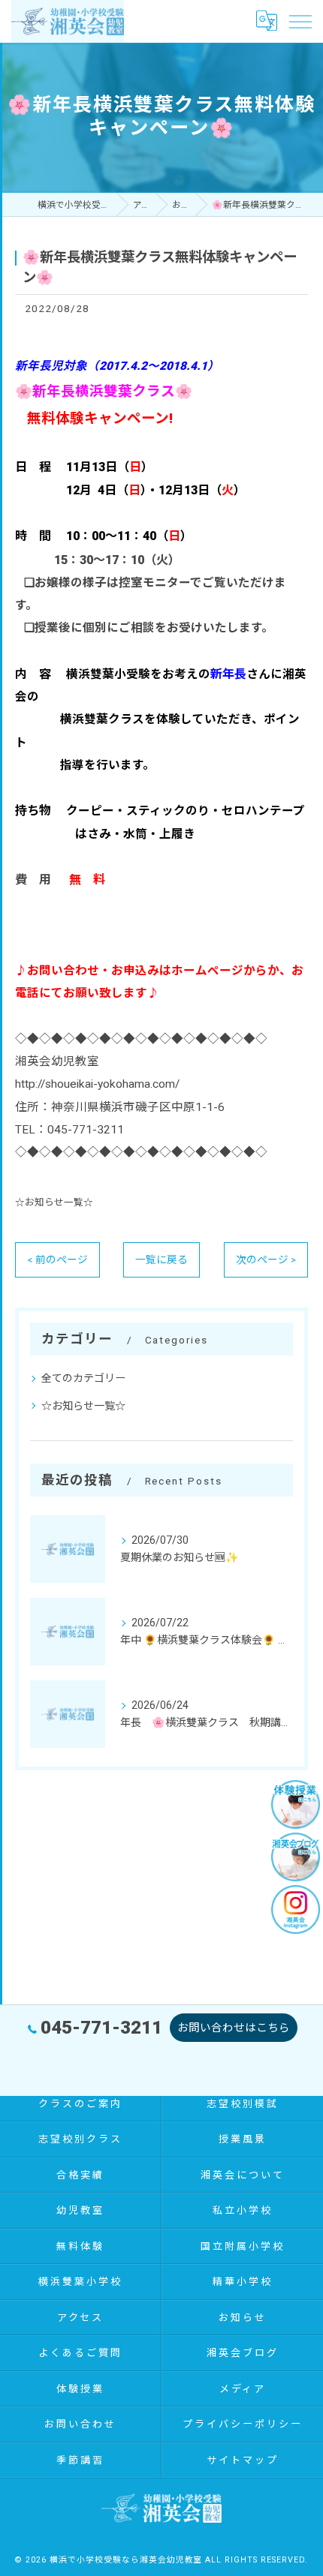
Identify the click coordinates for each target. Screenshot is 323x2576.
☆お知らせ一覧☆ (54, 1202)
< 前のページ (57, 1259)
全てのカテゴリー (83, 1378)
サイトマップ (242, 2460)
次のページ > (266, 1259)
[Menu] (300, 21)
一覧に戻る (161, 1259)
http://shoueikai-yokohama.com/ (97, 1084)
